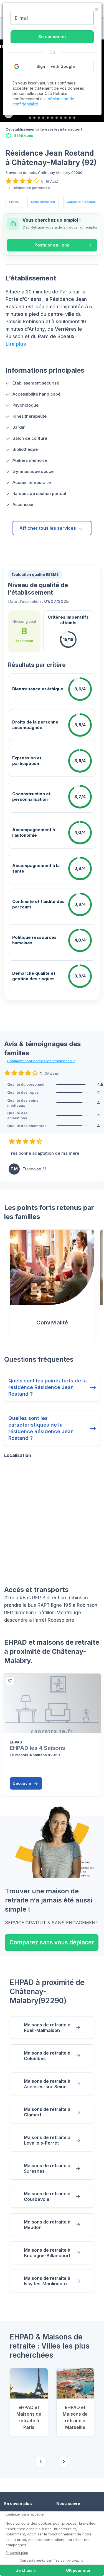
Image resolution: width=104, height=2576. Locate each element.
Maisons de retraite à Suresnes (47, 2168)
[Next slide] (64, 2461)
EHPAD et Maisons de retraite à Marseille (75, 2417)
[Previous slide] (41, 2461)
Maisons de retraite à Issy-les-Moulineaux (47, 2281)
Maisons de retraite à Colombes (47, 2056)
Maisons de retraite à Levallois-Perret (47, 2140)
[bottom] (10, 1681)
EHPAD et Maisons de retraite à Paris (29, 2417)
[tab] (30, 118)
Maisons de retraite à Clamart (47, 2112)
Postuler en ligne (52, 245)
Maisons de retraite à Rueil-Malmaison (47, 2028)
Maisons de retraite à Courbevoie (47, 2196)
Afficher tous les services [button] (48, 528)
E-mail (21, 18)
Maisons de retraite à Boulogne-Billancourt (47, 2253)
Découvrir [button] (23, 1783)
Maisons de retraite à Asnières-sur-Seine (47, 2084)
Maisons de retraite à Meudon (47, 2225)
